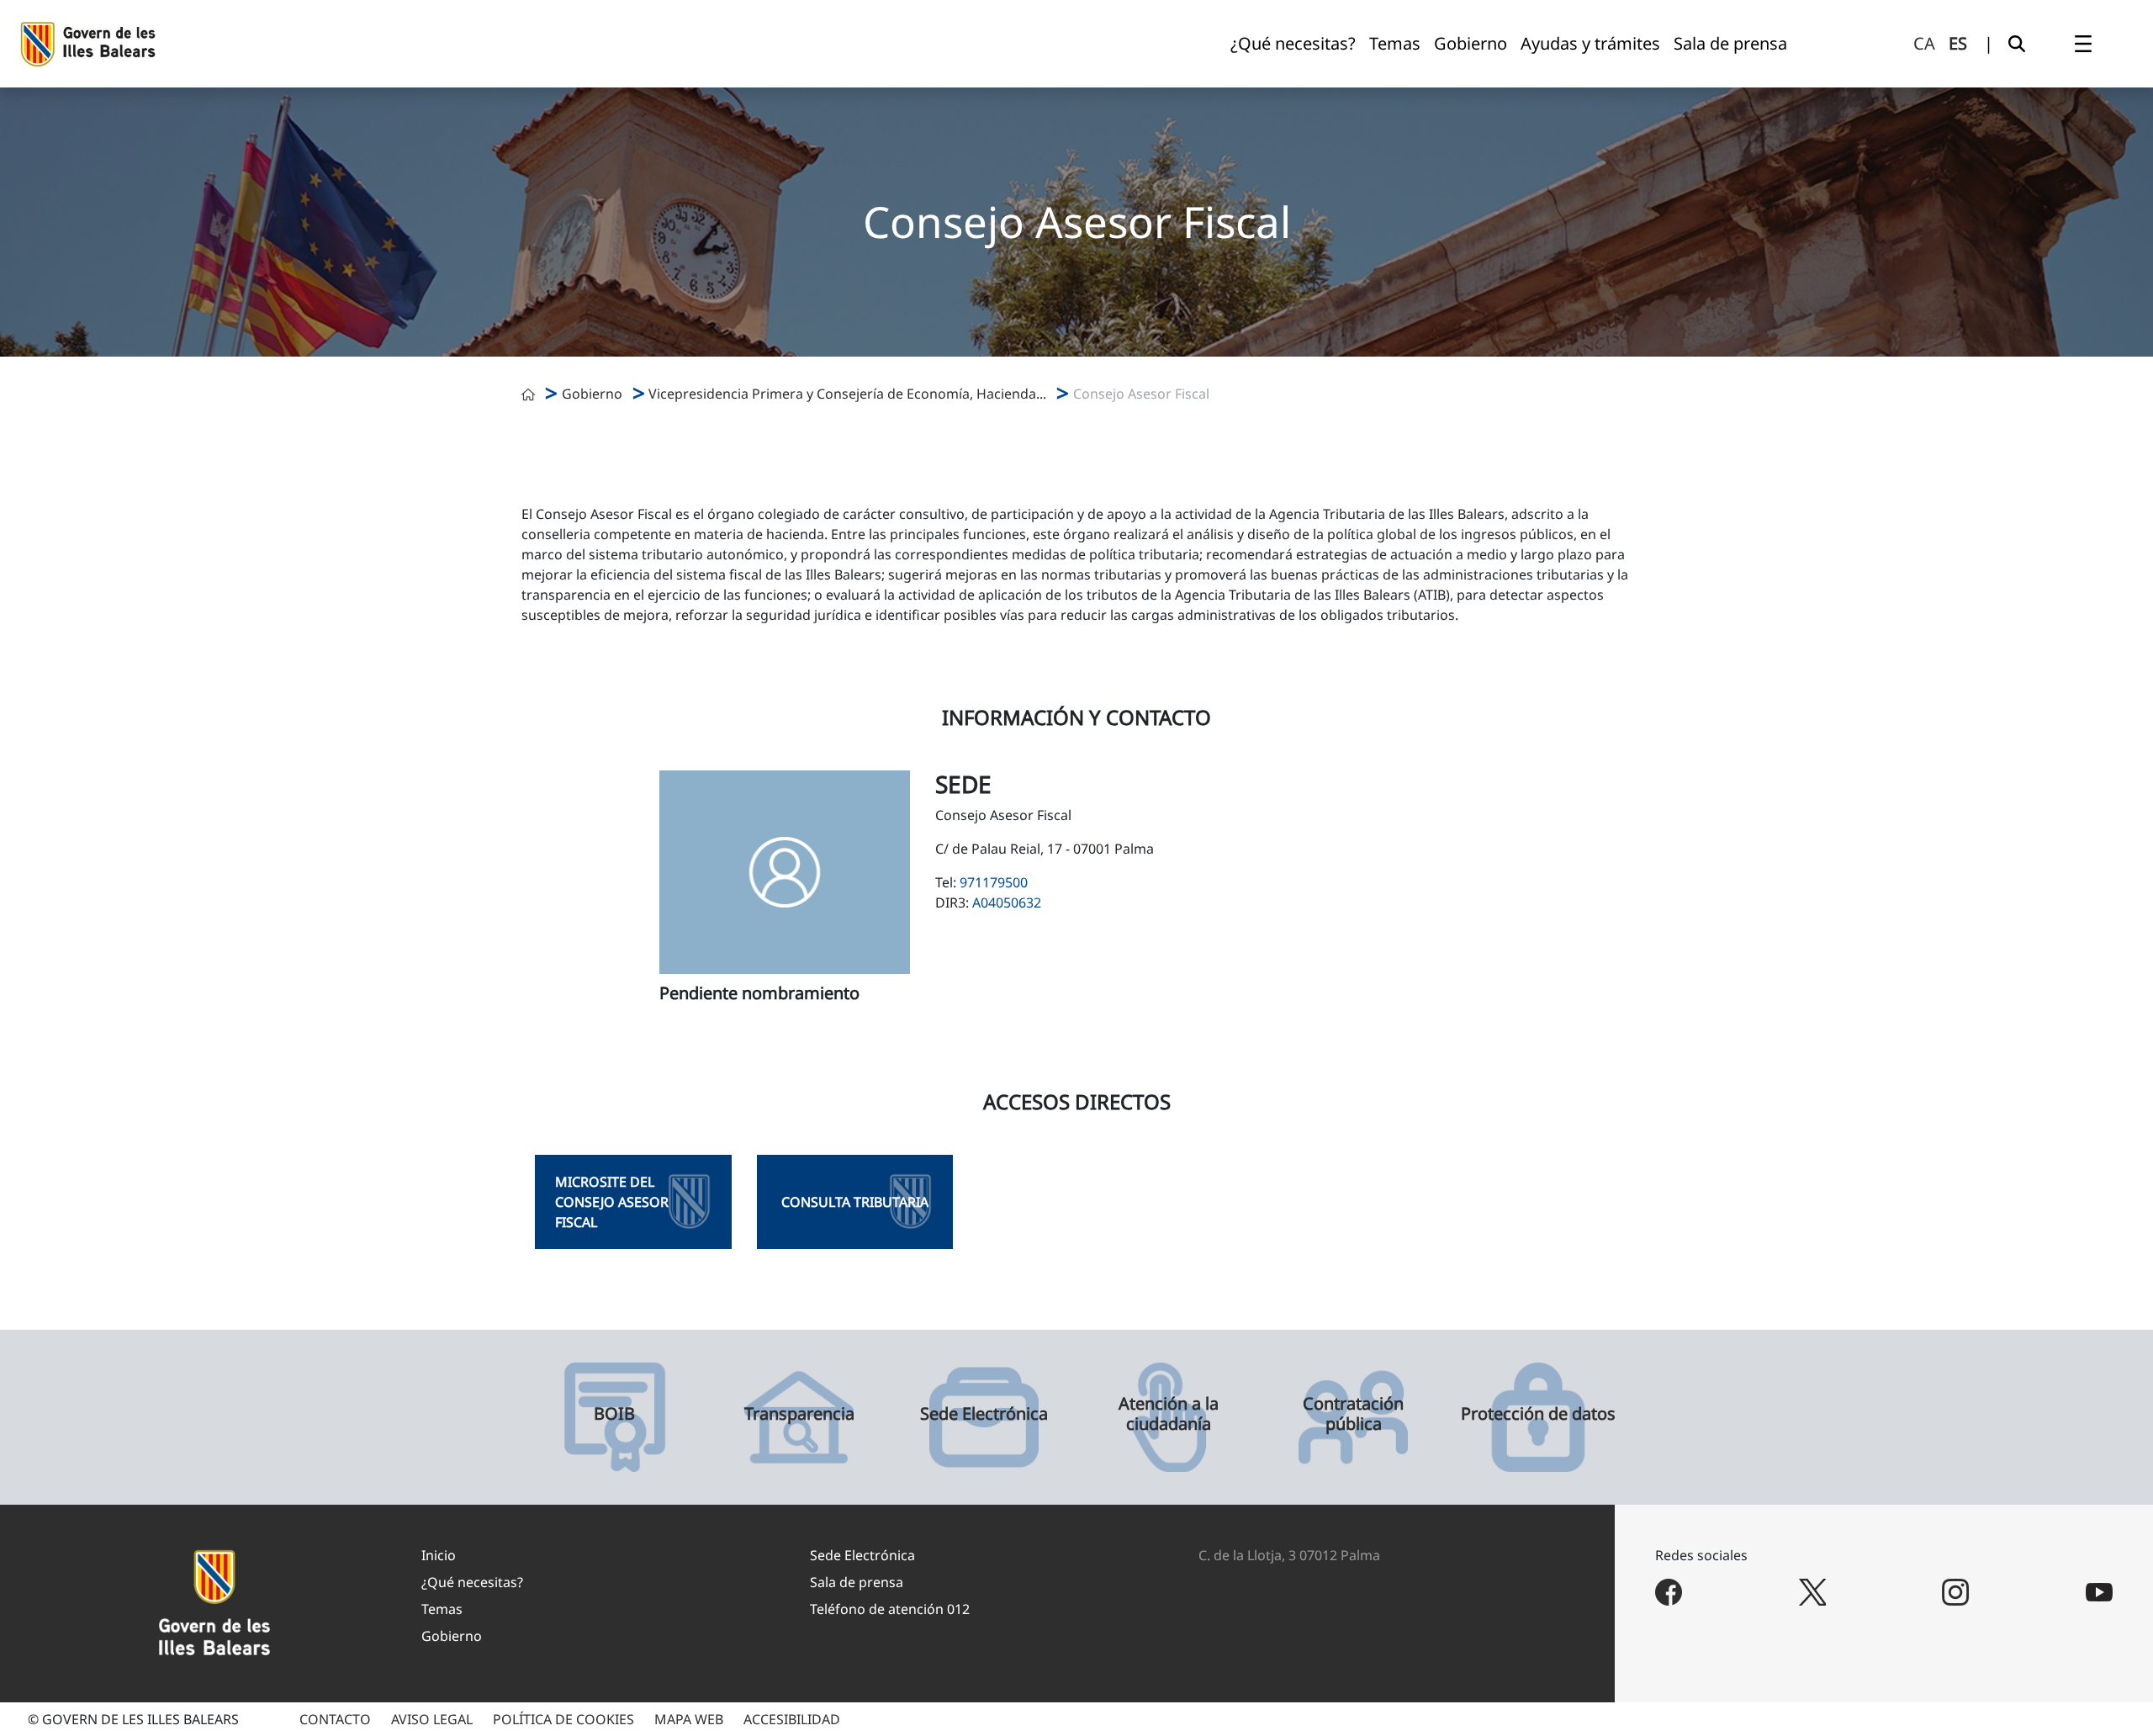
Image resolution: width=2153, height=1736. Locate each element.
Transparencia (799, 1414)
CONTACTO (335, 1719)
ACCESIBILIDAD (792, 1719)
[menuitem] (1293, 44)
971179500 (994, 882)
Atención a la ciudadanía (1169, 1414)
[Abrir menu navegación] (2083, 44)
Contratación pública (1353, 1414)
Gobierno (592, 394)
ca (1924, 43)
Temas (442, 1609)
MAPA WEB (689, 1719)
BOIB (614, 1414)
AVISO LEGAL (432, 1719)
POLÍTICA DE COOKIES (563, 1719)
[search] (2017, 44)
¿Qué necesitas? (472, 1582)
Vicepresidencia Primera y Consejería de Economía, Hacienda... (847, 394)
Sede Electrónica (984, 1414)
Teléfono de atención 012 (890, 1609)
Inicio (439, 1555)
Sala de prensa (857, 1582)
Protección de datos (1538, 1414)
